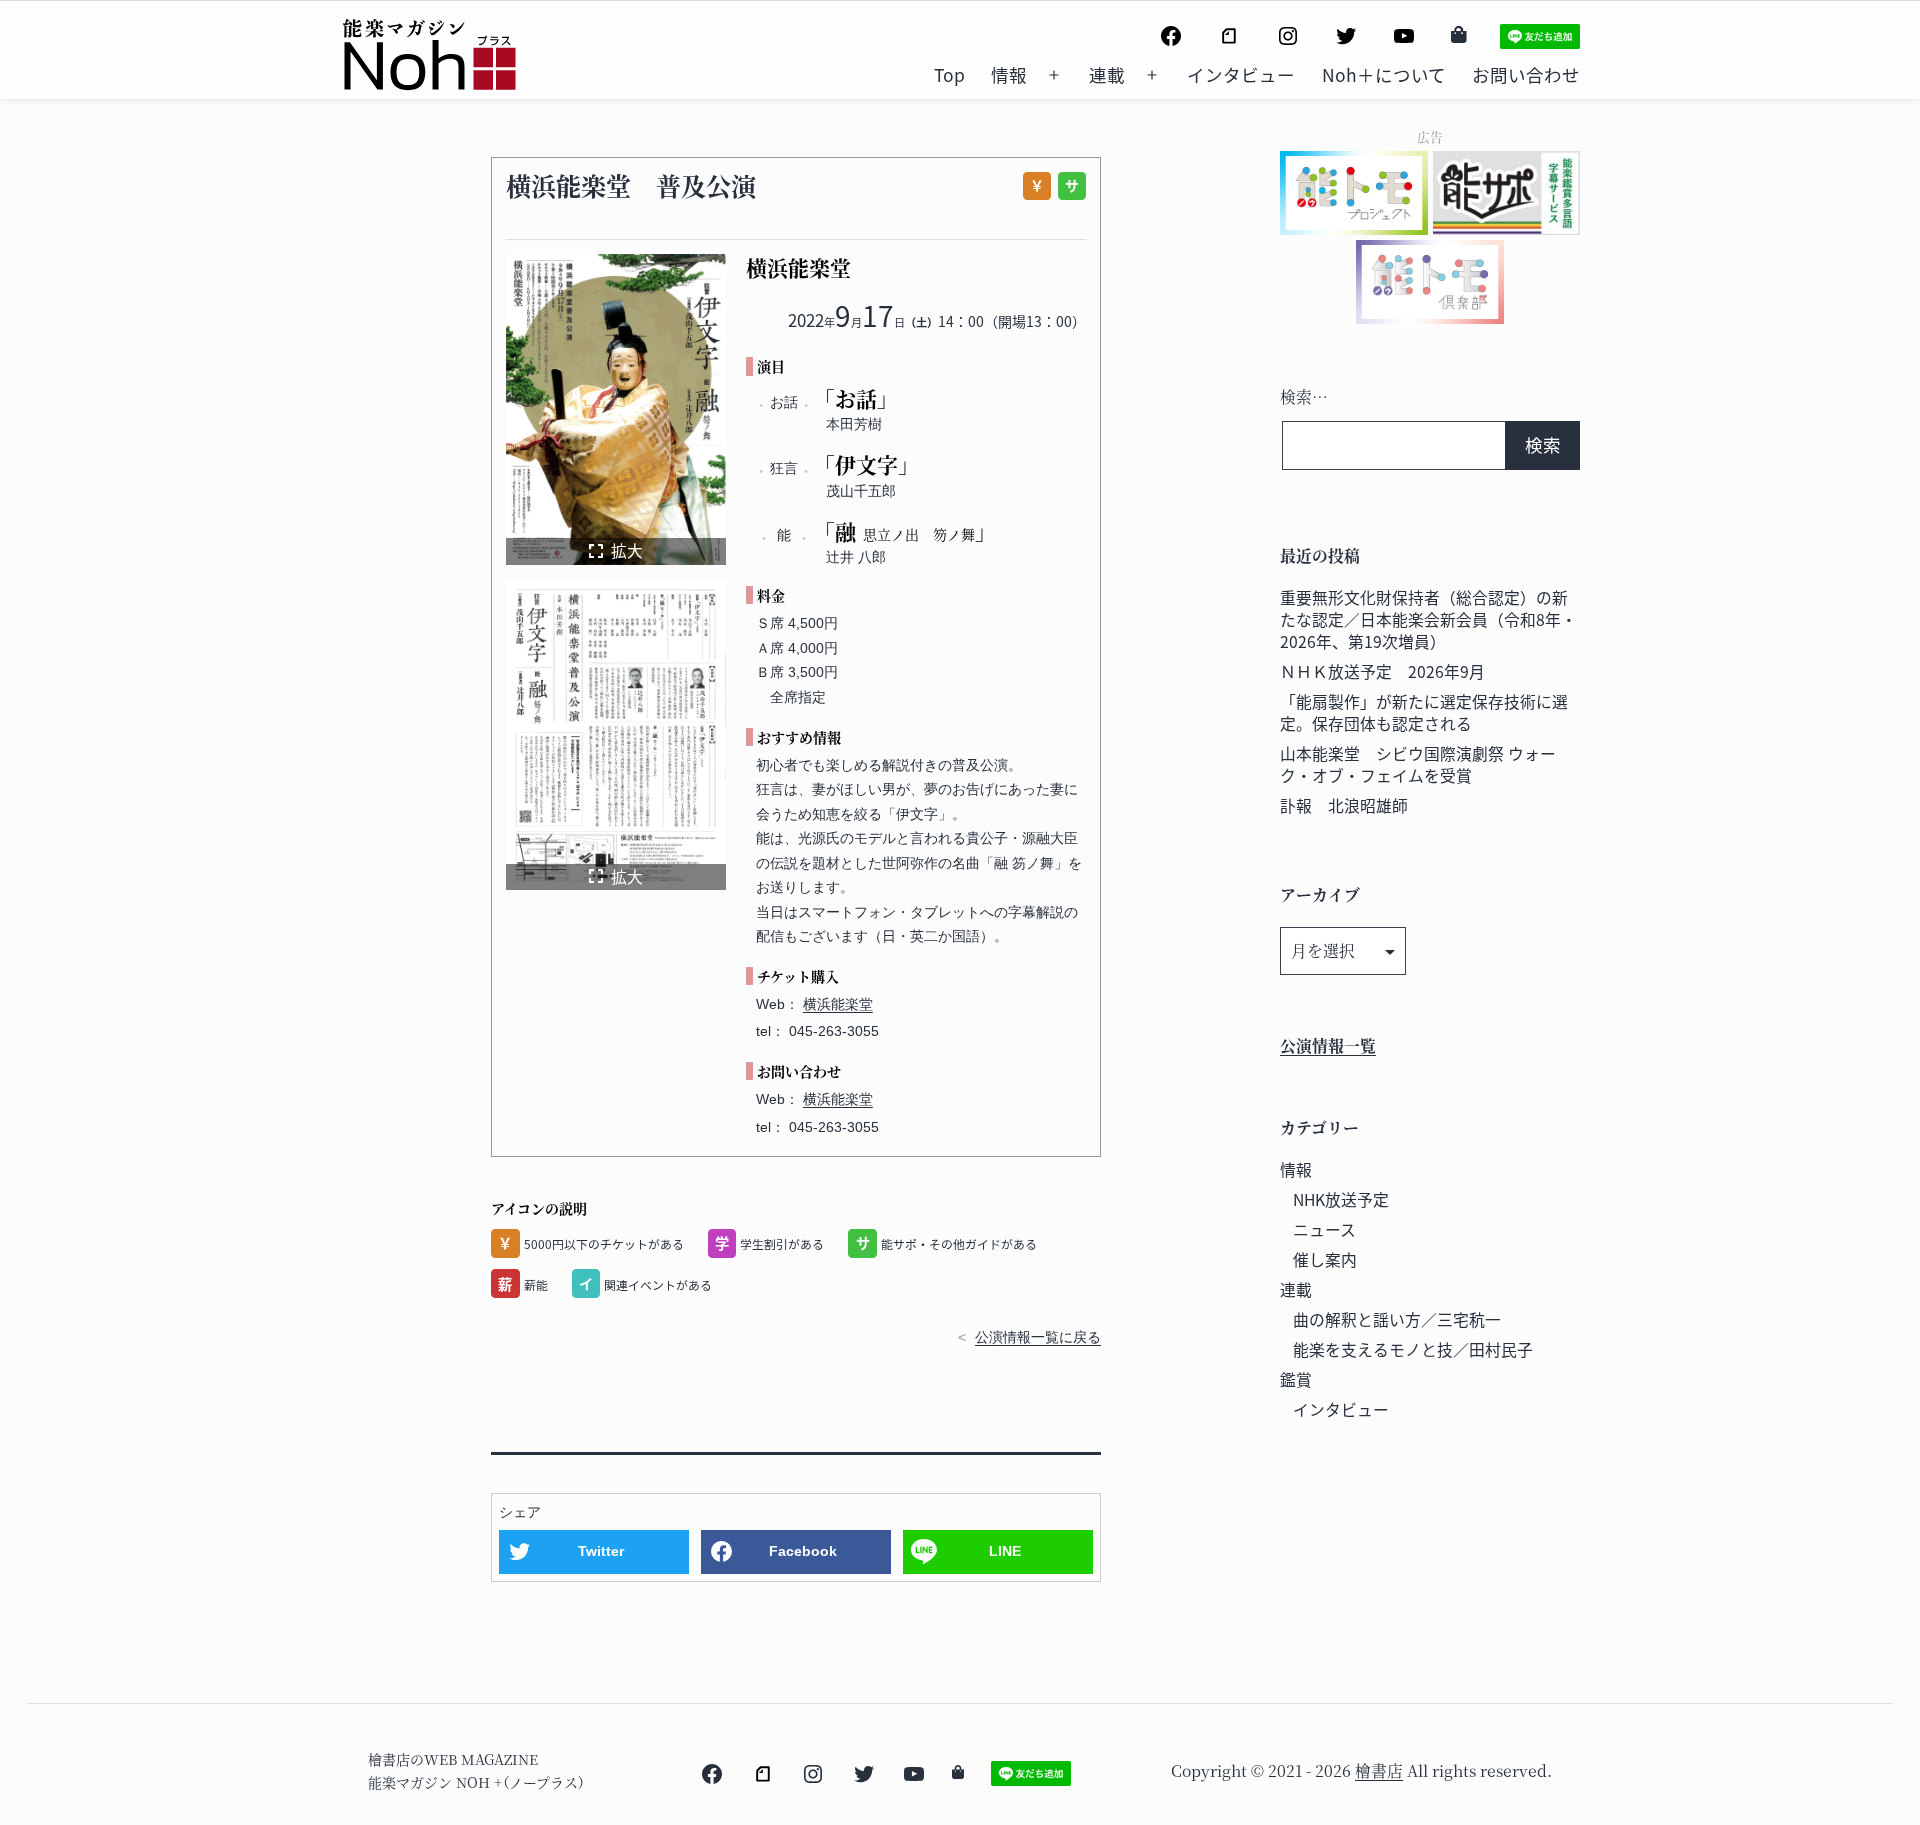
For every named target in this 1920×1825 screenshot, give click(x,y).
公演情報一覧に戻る (1038, 1337)
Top (949, 74)
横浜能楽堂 (838, 1004)
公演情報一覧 (1328, 1045)
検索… (1304, 396)
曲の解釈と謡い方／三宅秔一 (1397, 1319)
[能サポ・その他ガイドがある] (1068, 186)
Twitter (601, 1551)
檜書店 (1379, 1770)
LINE (1005, 1551)
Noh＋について (1384, 74)
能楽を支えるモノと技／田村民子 (1413, 1349)
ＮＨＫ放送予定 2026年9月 (1382, 671)
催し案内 (1325, 1259)
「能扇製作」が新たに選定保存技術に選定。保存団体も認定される (1424, 712)
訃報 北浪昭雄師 (1344, 805)
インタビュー (1241, 74)
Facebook (803, 1551)
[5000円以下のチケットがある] (1033, 186)
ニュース (1324, 1229)
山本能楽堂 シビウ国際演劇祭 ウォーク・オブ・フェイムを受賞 (1418, 764)
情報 (1009, 74)
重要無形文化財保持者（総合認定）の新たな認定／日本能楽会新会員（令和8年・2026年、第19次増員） (1428, 619)
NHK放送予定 (1341, 1199)
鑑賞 (1296, 1379)
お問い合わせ (1526, 74)
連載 (1107, 74)
